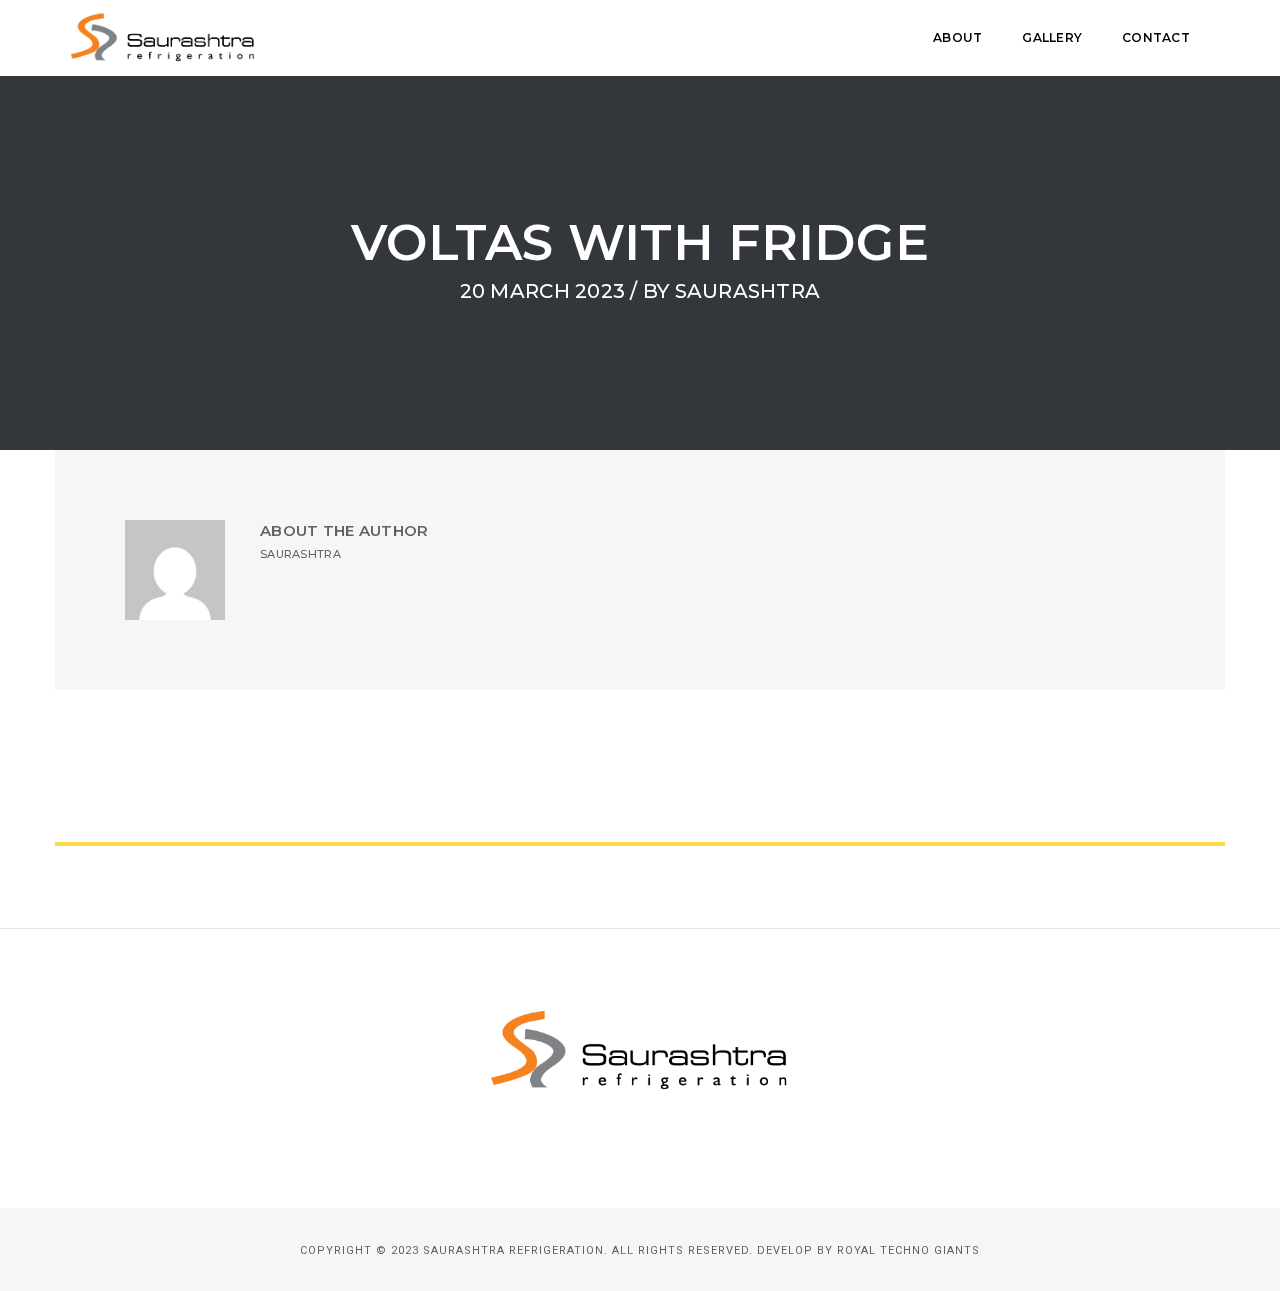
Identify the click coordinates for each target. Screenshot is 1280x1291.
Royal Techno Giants (908, 1250)
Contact (1156, 37)
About (957, 37)
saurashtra (748, 291)
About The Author (344, 530)
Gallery (1052, 37)
